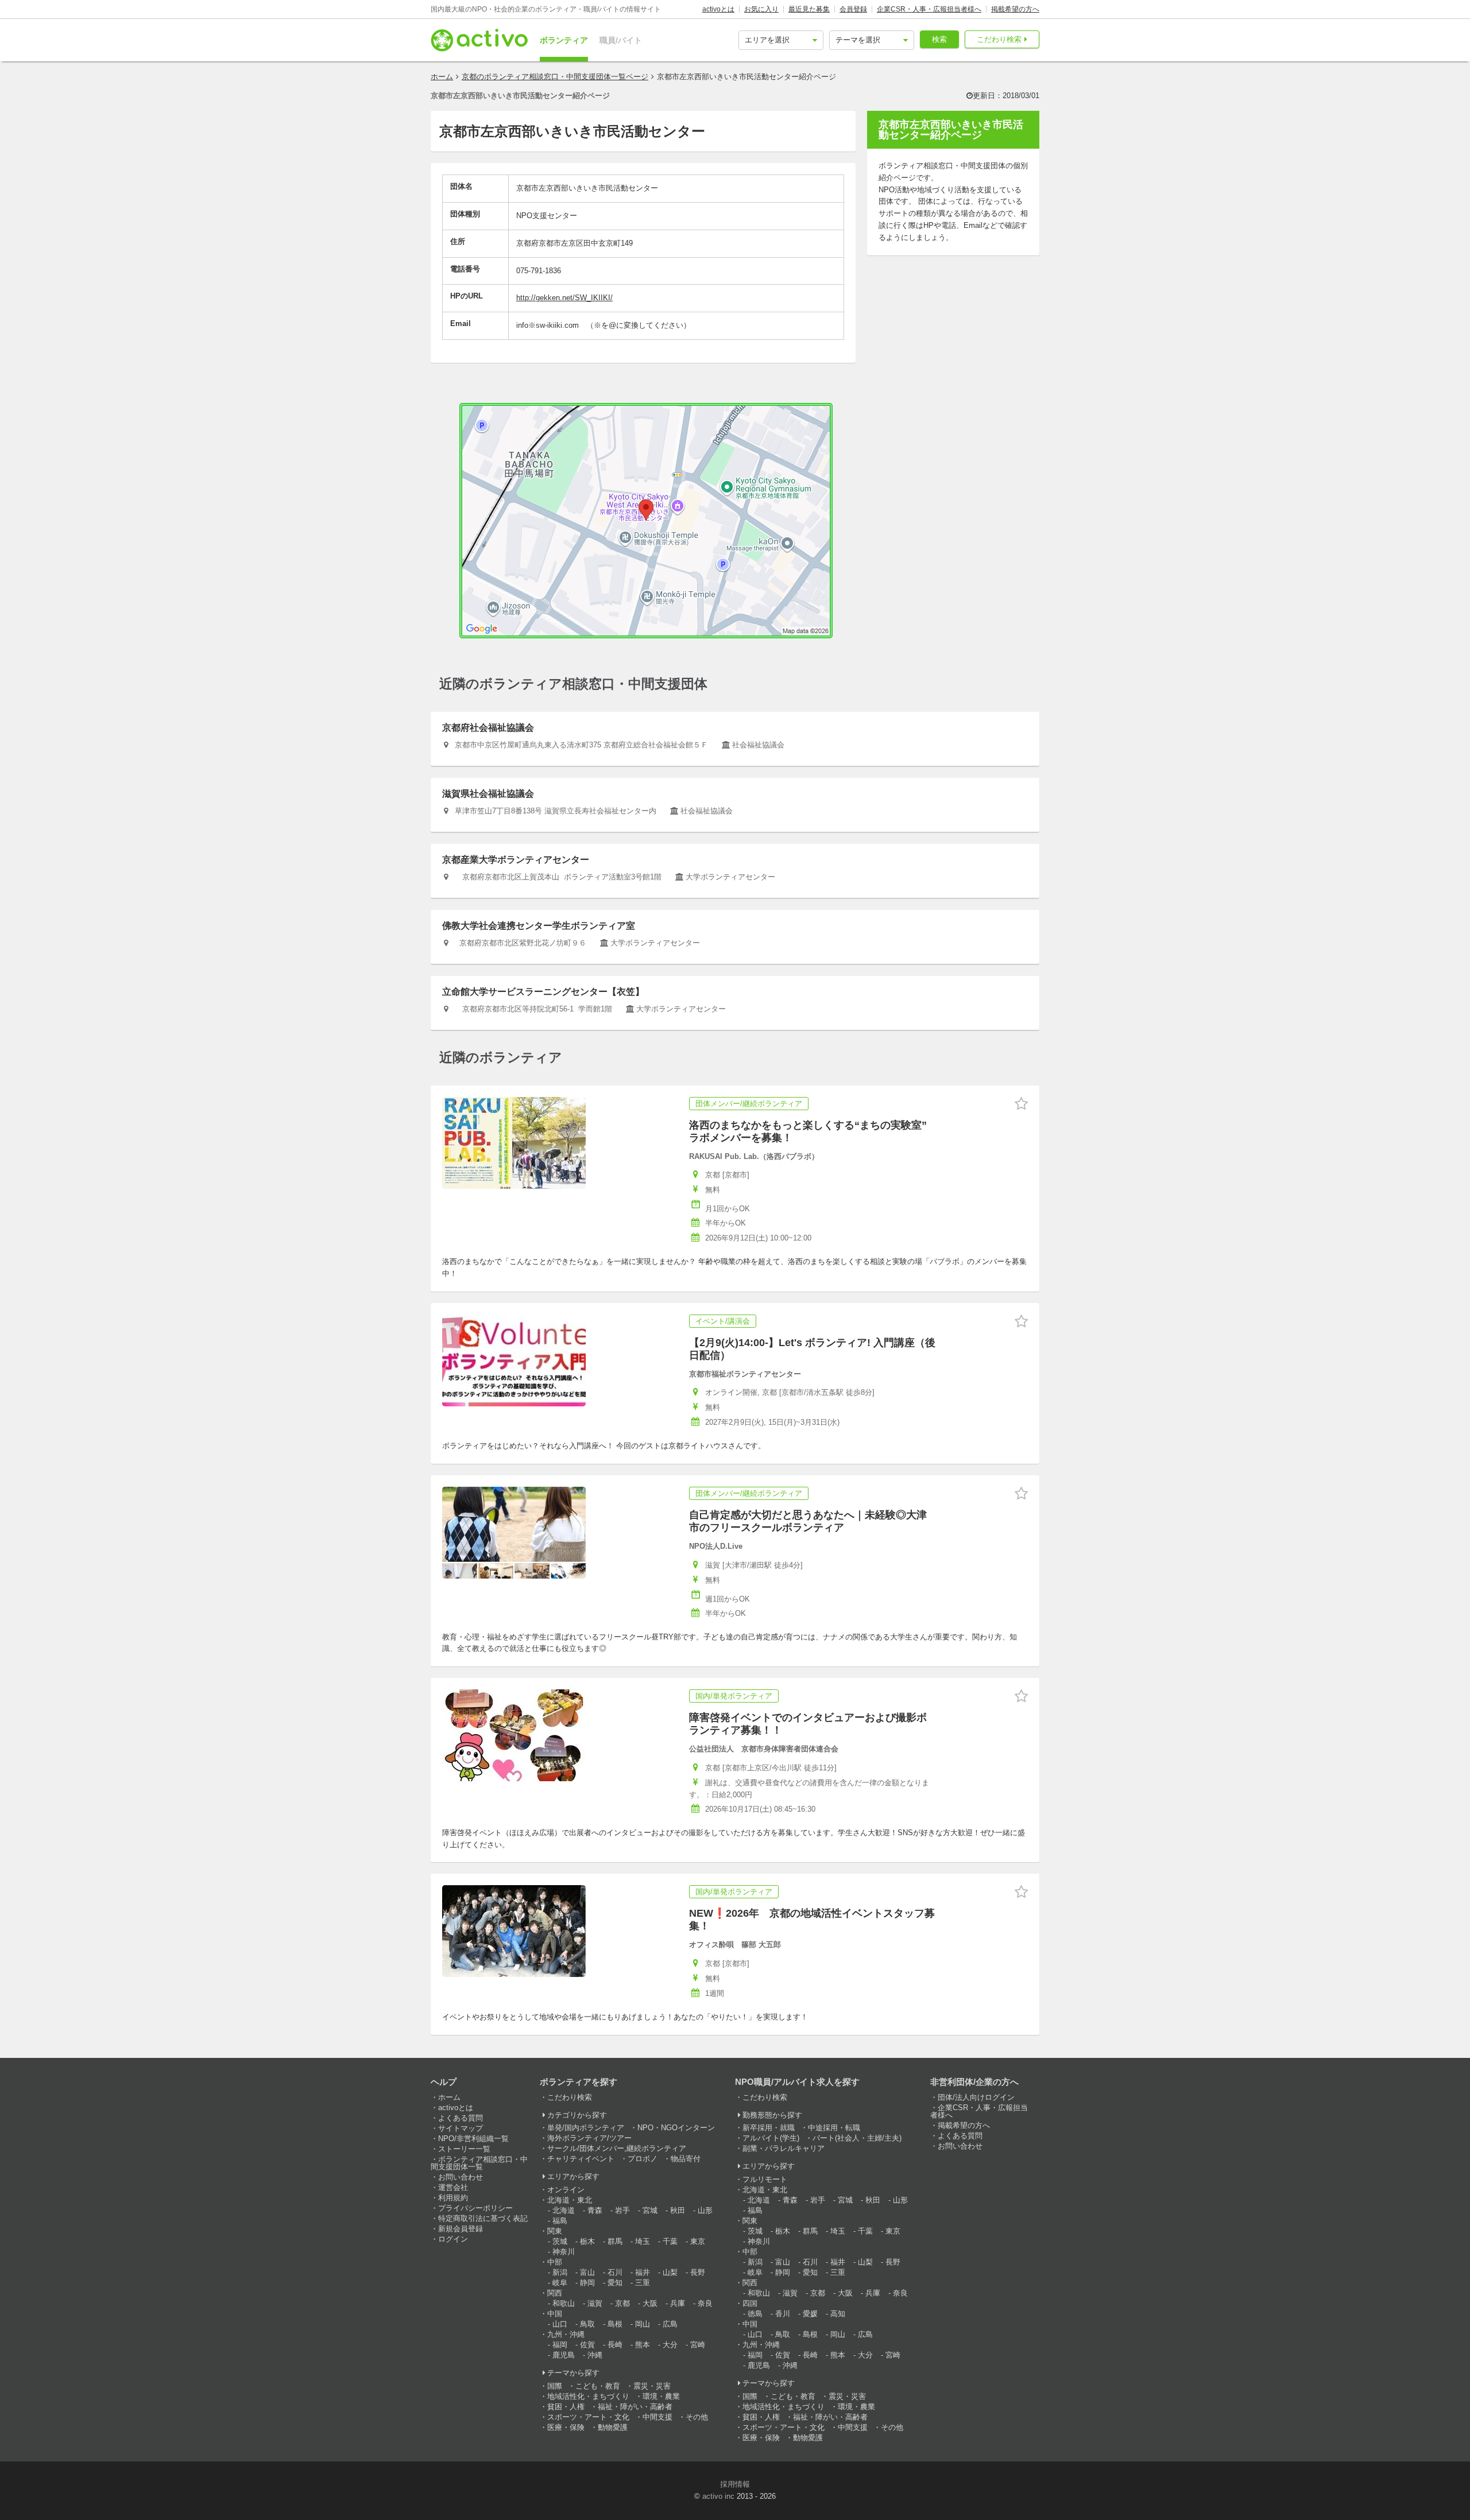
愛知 (615, 2283)
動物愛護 (613, 2427)
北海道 (564, 2210)
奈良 (705, 2303)
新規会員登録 (461, 2229)
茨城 (560, 2241)
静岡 (587, 2283)
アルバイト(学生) (771, 2138)
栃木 (587, 2241)
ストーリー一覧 (464, 2149)
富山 (587, 2272)
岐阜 (560, 2283)
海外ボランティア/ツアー (589, 2138)
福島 (560, 2221)
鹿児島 (564, 2355)
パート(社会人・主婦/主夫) (857, 2138)
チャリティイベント (581, 2159)
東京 (698, 2241)
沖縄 (595, 2355)
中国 (555, 2314)
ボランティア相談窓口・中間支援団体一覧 (479, 2163)
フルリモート (765, 2179)
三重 (643, 2283)
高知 (838, 2314)
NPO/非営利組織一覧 (473, 2139)
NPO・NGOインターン (676, 2128)
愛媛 (810, 2314)
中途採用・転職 (834, 2128)
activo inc (718, 2496)
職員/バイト (621, 40)
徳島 (755, 2314)
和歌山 (564, 2303)
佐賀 (587, 2345)
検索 (939, 39)
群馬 (615, 2241)
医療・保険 (566, 2427)
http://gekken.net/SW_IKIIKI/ (564, 298)
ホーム (442, 77)
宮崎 (698, 2345)
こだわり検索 (999, 39)
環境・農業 (661, 2396)
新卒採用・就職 (769, 2128)
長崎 (615, 2345)
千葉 (670, 2241)
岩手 (622, 2210)
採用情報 (735, 2484)
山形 (705, 2210)
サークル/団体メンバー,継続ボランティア (617, 2148)
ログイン (453, 2239)
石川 (615, 2272)
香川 (783, 2314)
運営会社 (453, 2187)
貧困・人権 (566, 2407)
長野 (698, 2272)
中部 (555, 2262)
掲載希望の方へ (1015, 9)
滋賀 (595, 2303)
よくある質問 (461, 2118)
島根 (615, 2324)
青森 (595, 2210)
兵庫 (678, 2303)
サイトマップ (461, 2128)
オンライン (566, 2190)
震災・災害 (652, 2386)
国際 (555, 2386)
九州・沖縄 (566, 2334)
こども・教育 (598, 2386)
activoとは (718, 9)
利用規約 (453, 2198)
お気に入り (761, 9)
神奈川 (564, 2252)
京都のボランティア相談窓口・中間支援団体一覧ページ (555, 77)
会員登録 (853, 9)
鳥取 (587, 2324)
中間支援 (657, 2417)
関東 (555, 2231)
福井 (643, 2272)
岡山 (643, 2324)
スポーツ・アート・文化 (588, 2417)
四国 (750, 2303)
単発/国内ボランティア (586, 2128)
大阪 (650, 2303)
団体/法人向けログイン (976, 2097)
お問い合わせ (461, 2177)
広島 (670, 2324)
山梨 (670, 2272)
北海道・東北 (570, 2200)
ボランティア (564, 40)
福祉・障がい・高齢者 (635, 2407)
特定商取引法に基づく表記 (483, 2218)
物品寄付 (686, 2159)
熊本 (643, 2345)
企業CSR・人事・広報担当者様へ (929, 9)
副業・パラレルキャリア (784, 2148)
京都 (622, 2303)
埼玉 (643, 2241)
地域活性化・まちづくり (588, 2396)
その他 (697, 2417)
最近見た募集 (809, 9)
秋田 (678, 2210)
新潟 (560, 2272)
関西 (555, 2293)
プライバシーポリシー (475, 2208)
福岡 (560, 2345)
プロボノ (643, 2159)
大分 (670, 2345)
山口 (560, 2324)
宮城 (650, 2210)
